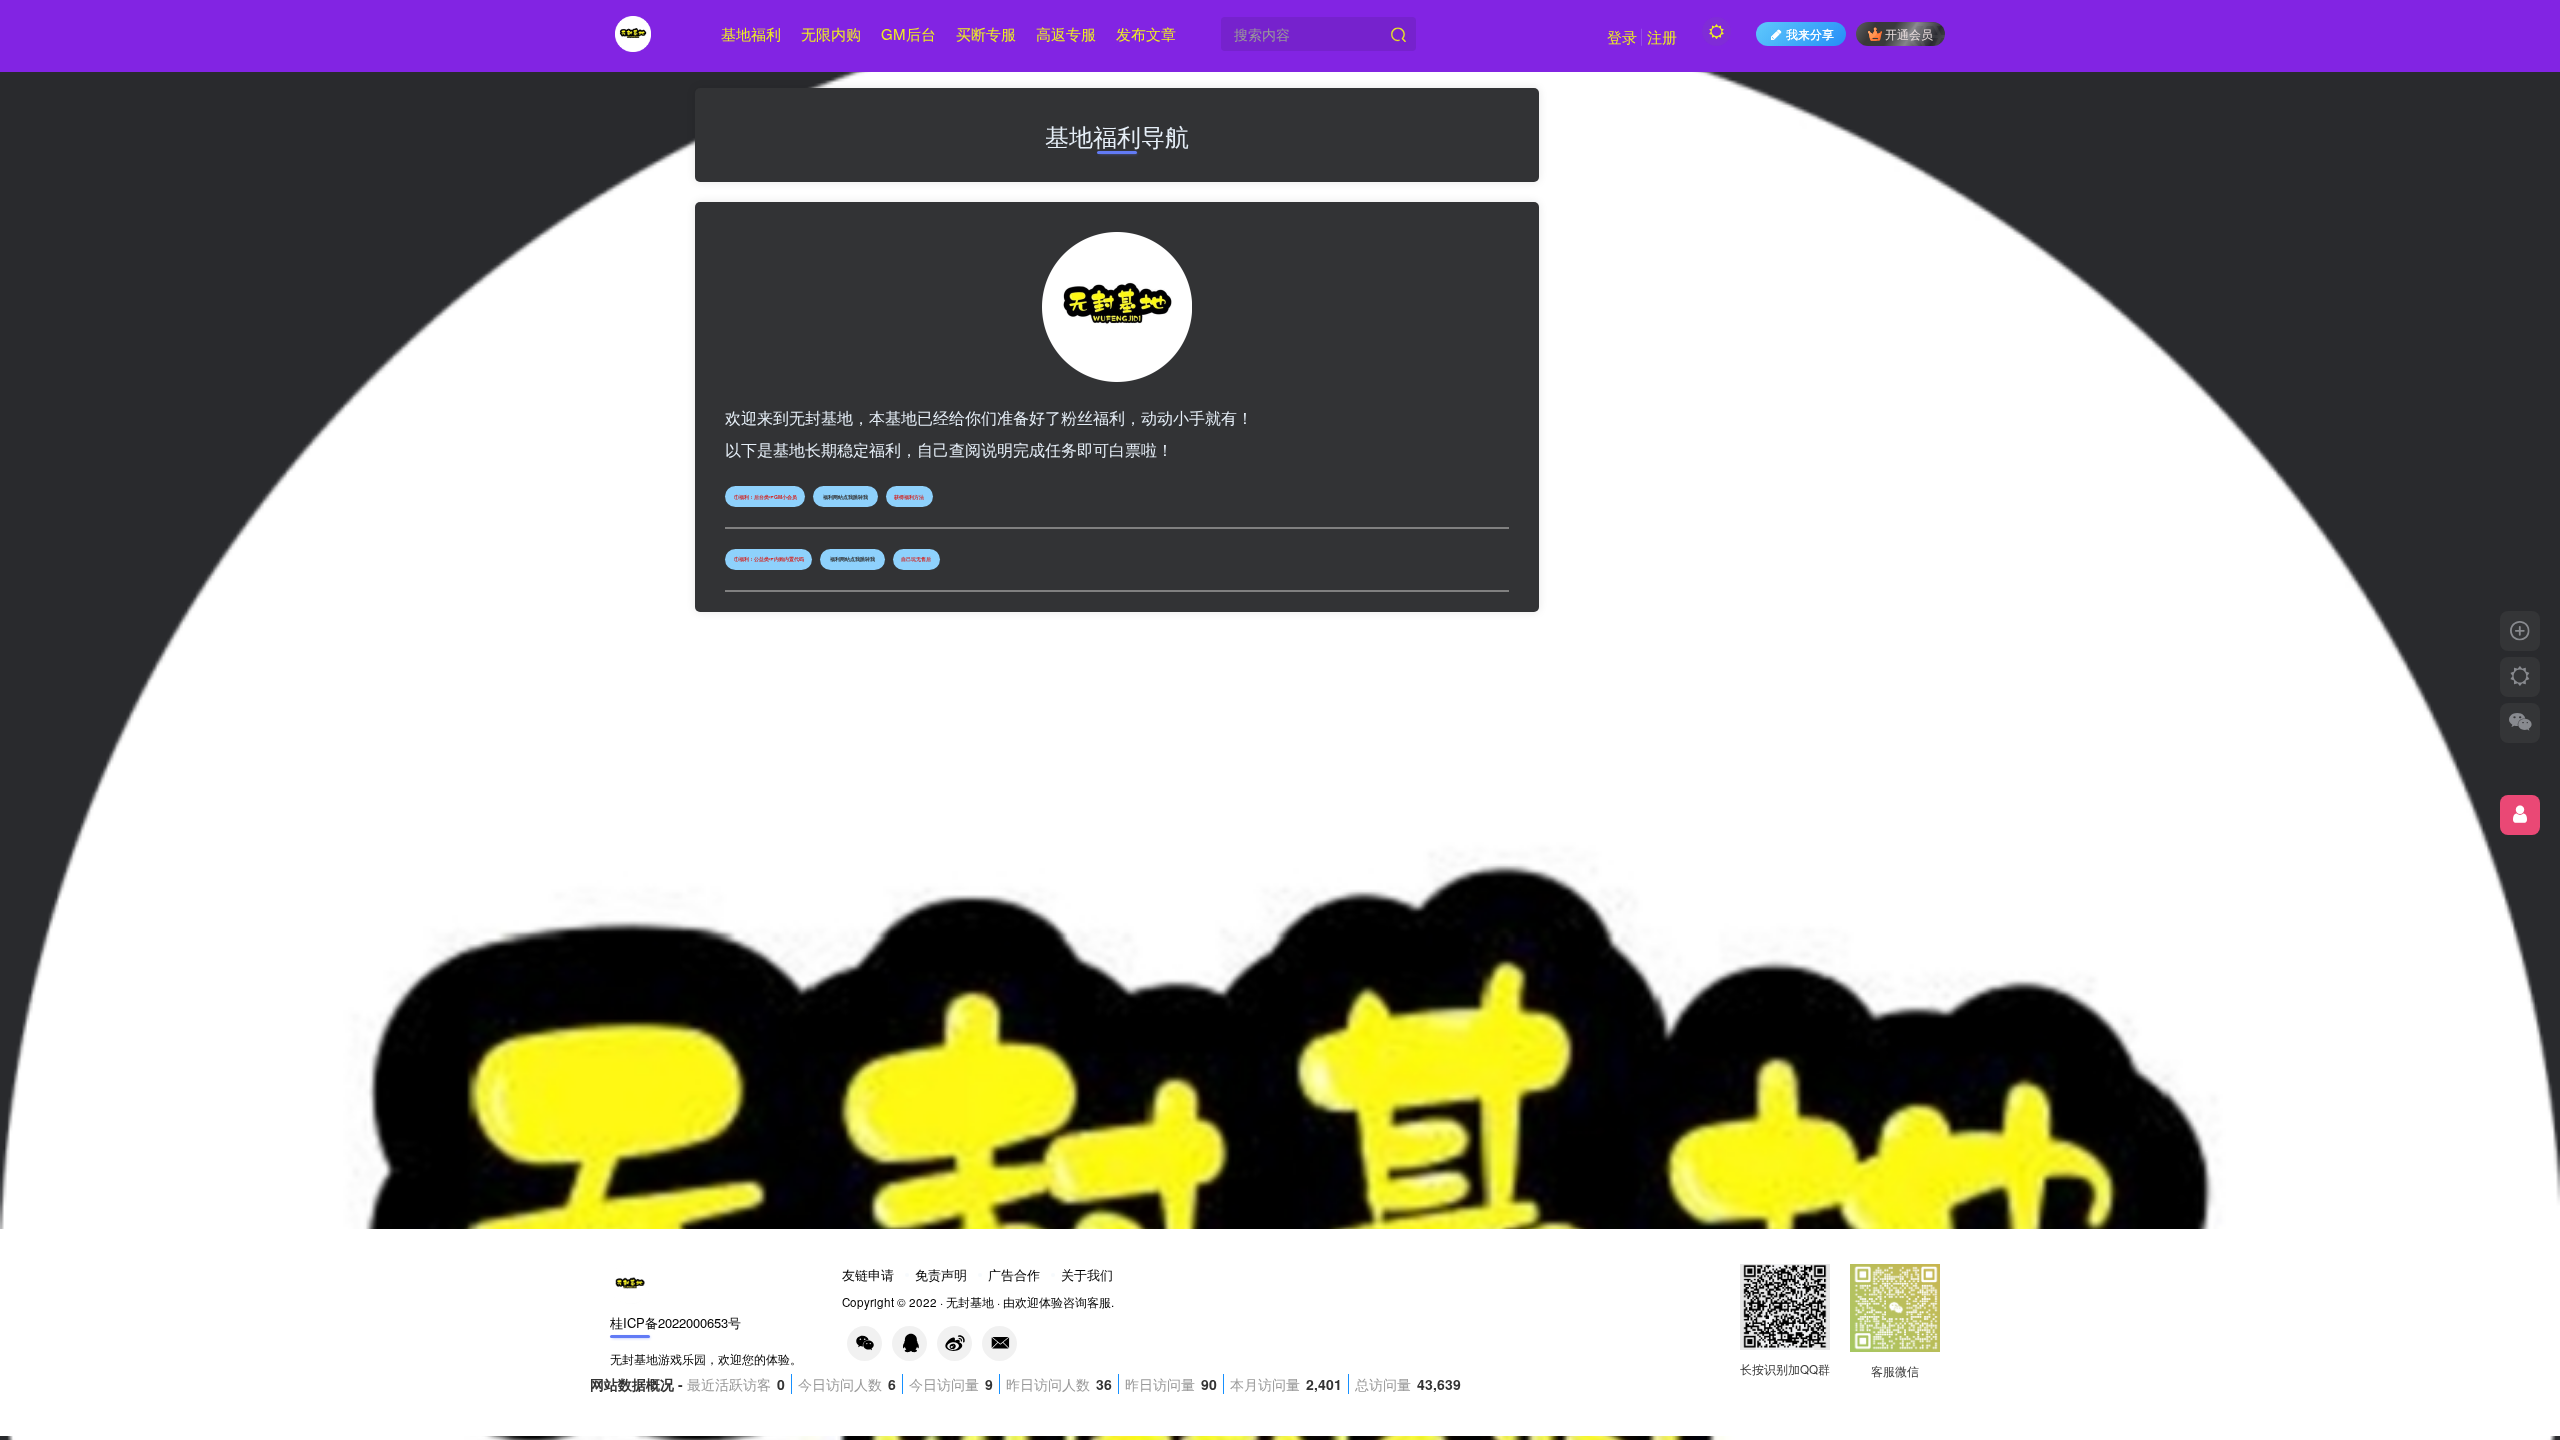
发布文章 (1146, 33)
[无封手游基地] (630, 1281)
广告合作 (1014, 1274)
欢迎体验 (1039, 1302)
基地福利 (751, 33)
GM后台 (908, 33)
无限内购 (831, 33)
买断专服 (986, 33)
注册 (1662, 36)
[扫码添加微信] (2520, 723)
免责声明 (941, 1274)
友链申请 (868, 1274)
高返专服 (1066, 33)
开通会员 (1909, 33)
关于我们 (1087, 1274)
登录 (1622, 36)
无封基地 (970, 1302)
